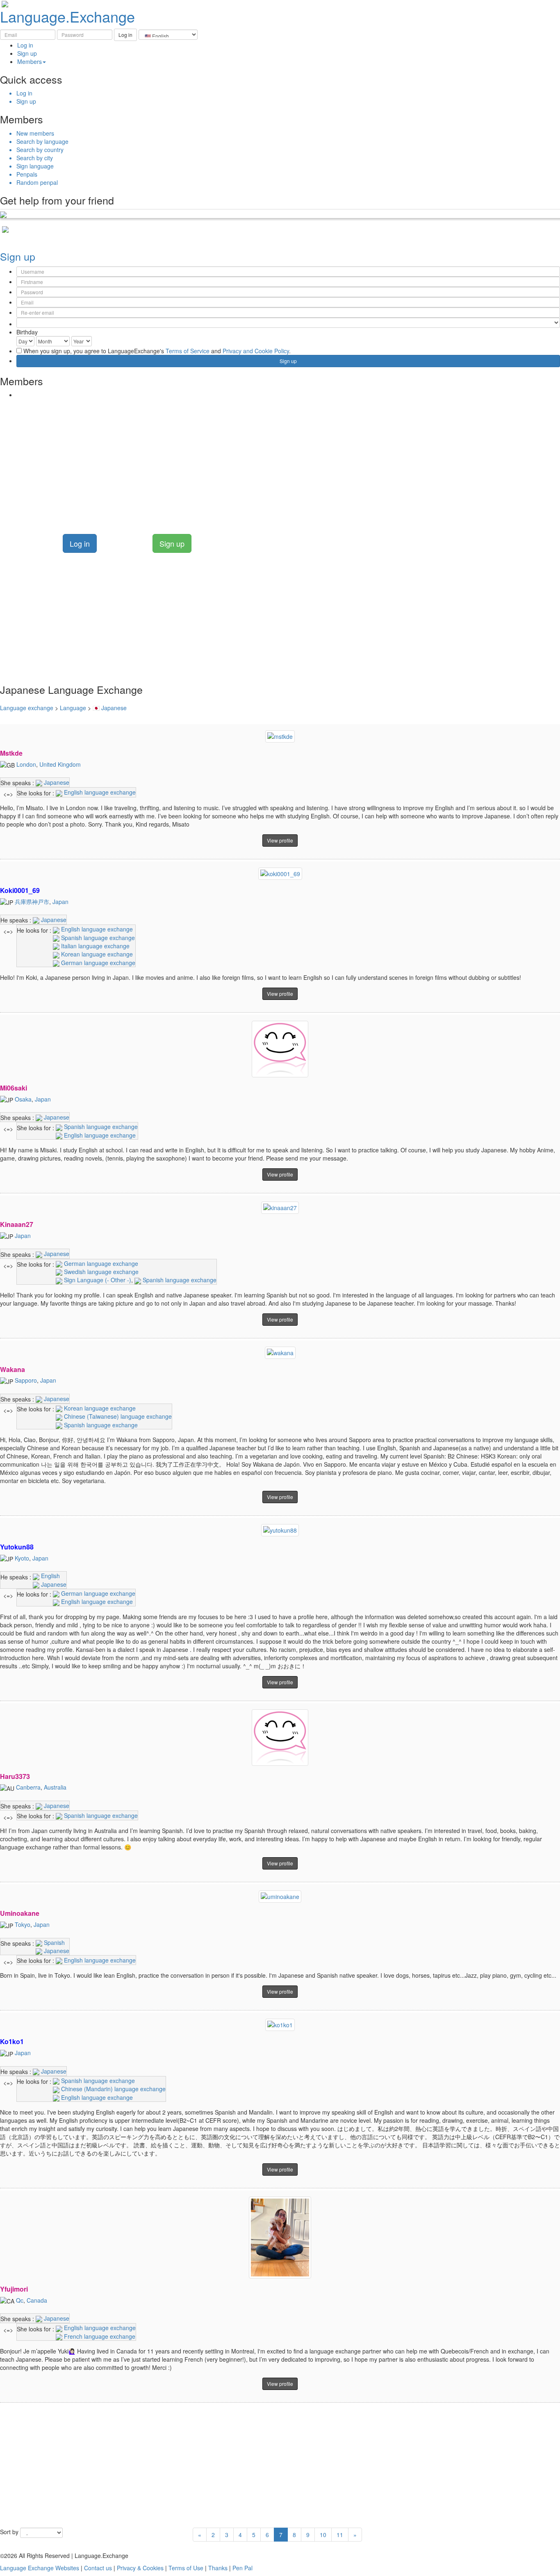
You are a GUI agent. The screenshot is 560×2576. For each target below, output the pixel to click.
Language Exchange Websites (40, 2568)
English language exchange (99, 792)
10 (323, 2535)
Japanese (56, 782)
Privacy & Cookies (140, 2568)
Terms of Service (188, 351)
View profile (280, 840)
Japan (60, 902)
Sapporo (26, 1380)
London (26, 764)
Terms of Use (186, 2568)
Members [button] (30, 61)
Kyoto (22, 1558)
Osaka (23, 1099)
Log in (25, 45)
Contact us (98, 2568)
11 (340, 2535)
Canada (37, 2300)
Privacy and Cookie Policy (256, 351)
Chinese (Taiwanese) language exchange (117, 1416)
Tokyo (23, 1924)
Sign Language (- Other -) (97, 1280)
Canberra (28, 1787)
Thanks (218, 2568)
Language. (67, 16)
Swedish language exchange (100, 1272)
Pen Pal (242, 2568)
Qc (20, 2300)
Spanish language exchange (97, 938)
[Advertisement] (246, 460)
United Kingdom (60, 764)
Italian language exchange (94, 946)
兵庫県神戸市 (32, 902)
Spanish (53, 1942)
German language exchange (97, 963)
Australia (55, 1787)
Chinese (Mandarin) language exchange (113, 2089)
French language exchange (99, 2336)
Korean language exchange (96, 954)
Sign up (27, 53)
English (50, 1576)
